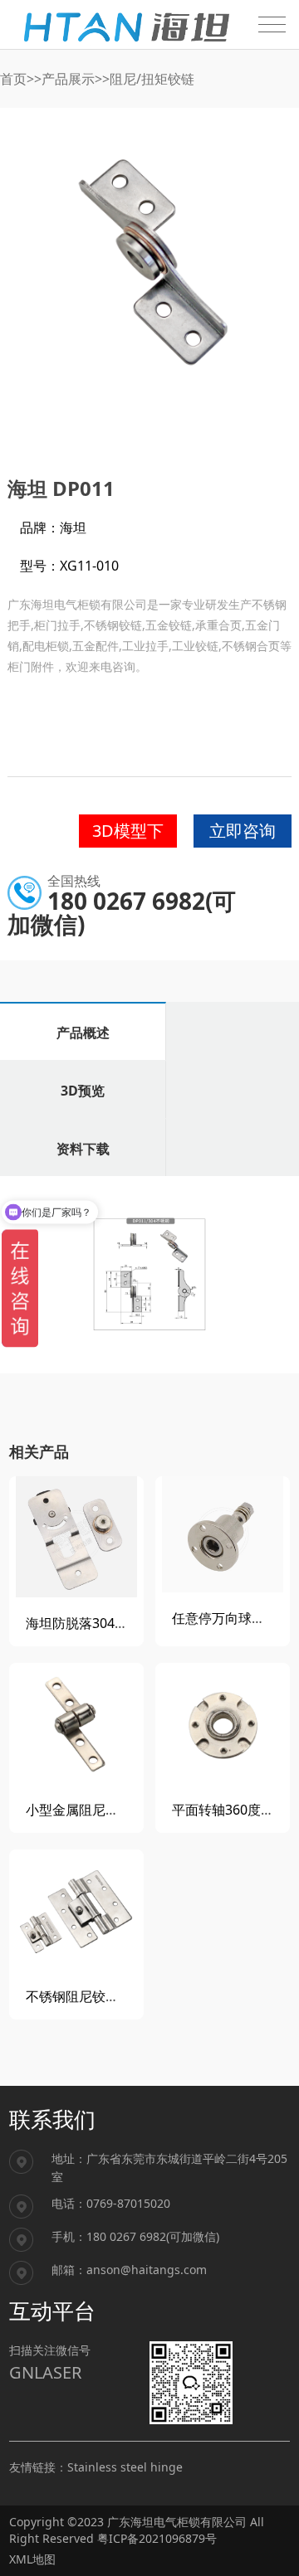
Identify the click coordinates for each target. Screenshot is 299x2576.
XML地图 (32, 2559)
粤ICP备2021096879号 (157, 2538)
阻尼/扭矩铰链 (152, 79)
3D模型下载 (128, 834)
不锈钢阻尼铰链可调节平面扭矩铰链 (132, 1996)
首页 (13, 79)
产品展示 (68, 79)
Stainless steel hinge (125, 2467)
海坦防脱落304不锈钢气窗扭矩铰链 (130, 1623)
